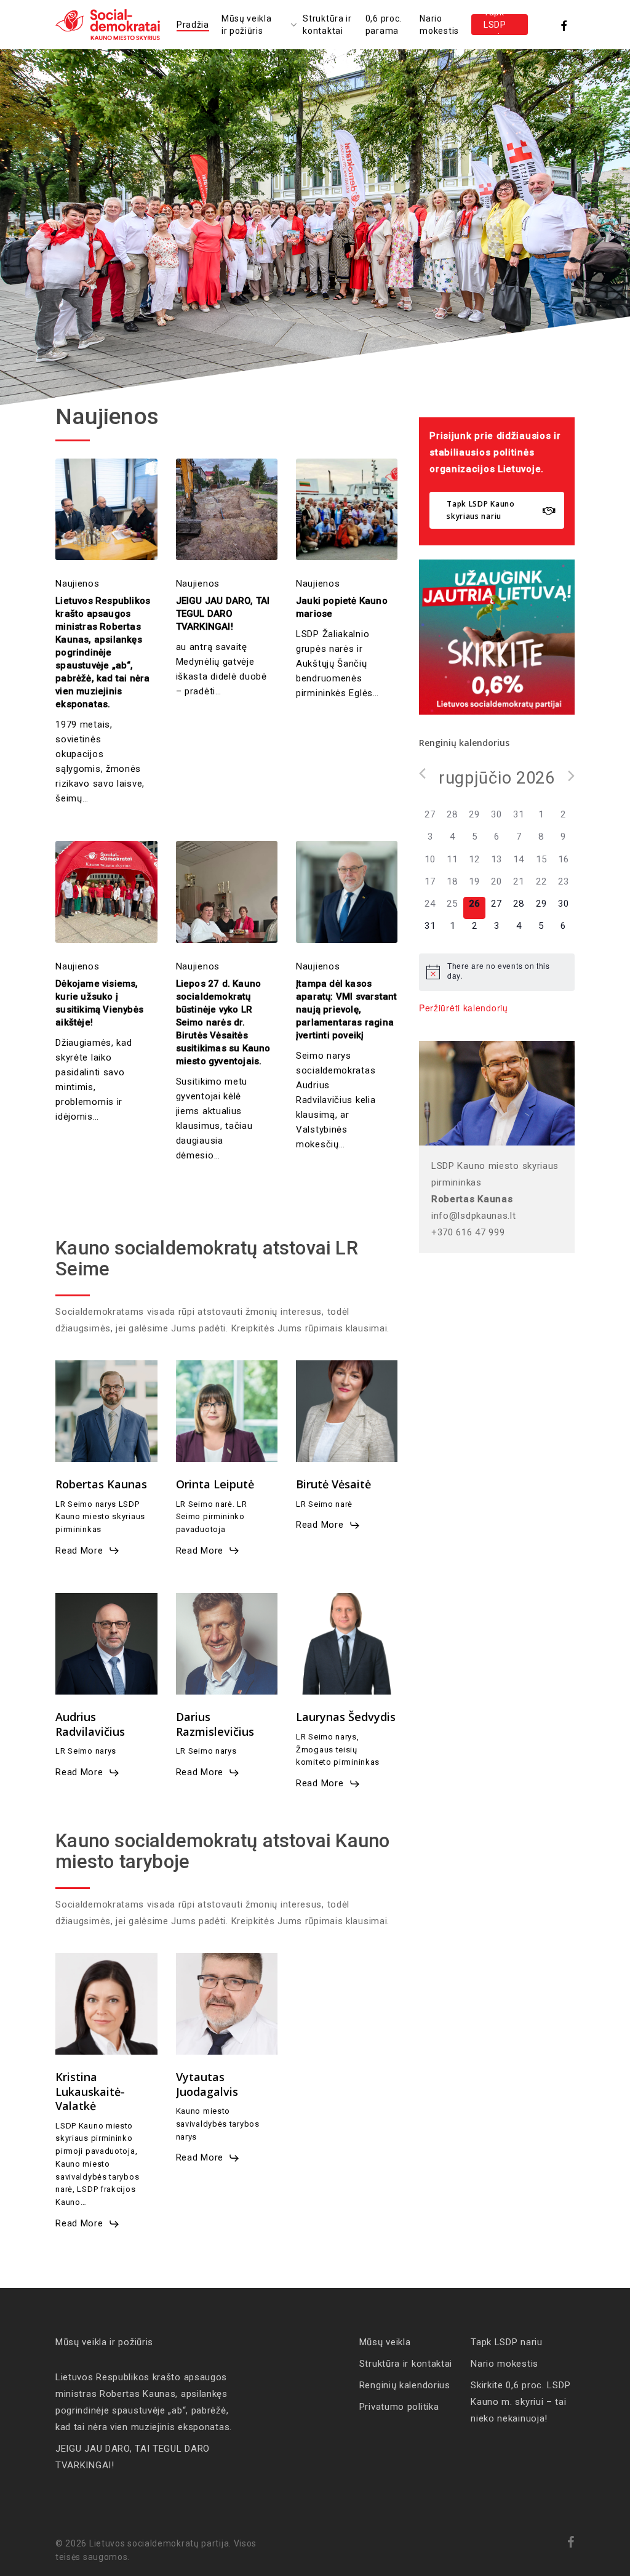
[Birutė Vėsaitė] (347, 1411)
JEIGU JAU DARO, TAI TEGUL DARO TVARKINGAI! (133, 2457)
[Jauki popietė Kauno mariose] (347, 509)
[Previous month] (422, 773)
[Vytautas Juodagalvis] (227, 2004)
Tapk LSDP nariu (507, 2342)
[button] (497, 510)
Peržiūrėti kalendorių (464, 1008)
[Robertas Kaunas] (106, 1411)
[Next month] (571, 776)
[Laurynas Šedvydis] (347, 1644)
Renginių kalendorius (405, 2385)
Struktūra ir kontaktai (406, 2364)
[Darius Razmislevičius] (227, 1644)
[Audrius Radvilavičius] (106, 1644)
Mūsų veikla (385, 2342)
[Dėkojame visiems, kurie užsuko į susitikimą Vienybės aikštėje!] (106, 892)
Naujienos (77, 584)
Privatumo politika (399, 2407)
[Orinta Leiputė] (227, 1411)
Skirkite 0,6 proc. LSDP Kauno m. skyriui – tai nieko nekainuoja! (520, 2402)
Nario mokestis (504, 2364)
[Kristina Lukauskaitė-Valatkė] (106, 2004)
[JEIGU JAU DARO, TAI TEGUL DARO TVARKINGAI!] (227, 509)
